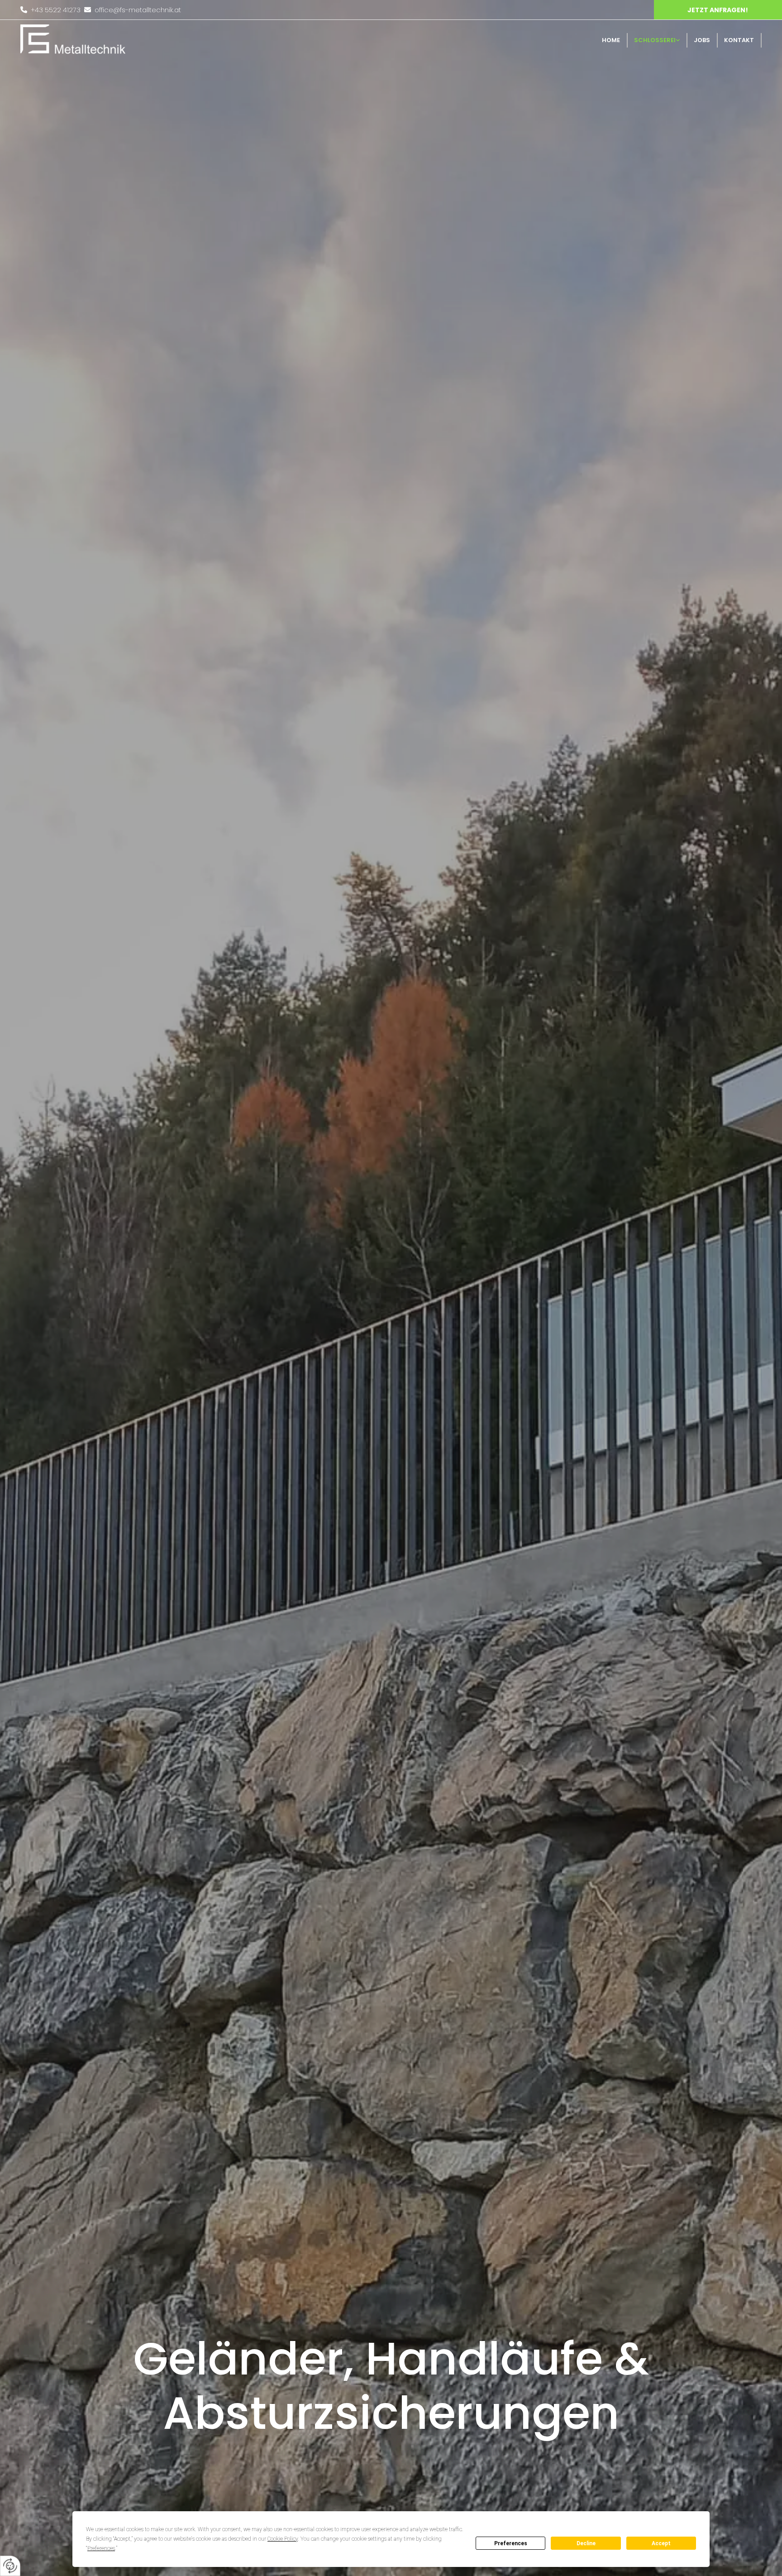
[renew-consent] (10, 2566)
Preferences (511, 2543)
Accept (661, 2543)
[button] (718, 10)
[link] (658, 40)
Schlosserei (655, 40)
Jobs (702, 40)
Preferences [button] (101, 2548)
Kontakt (739, 40)
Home (611, 40)
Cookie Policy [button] (283, 2539)
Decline (586, 2543)
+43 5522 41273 (56, 10)
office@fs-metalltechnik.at (138, 10)
